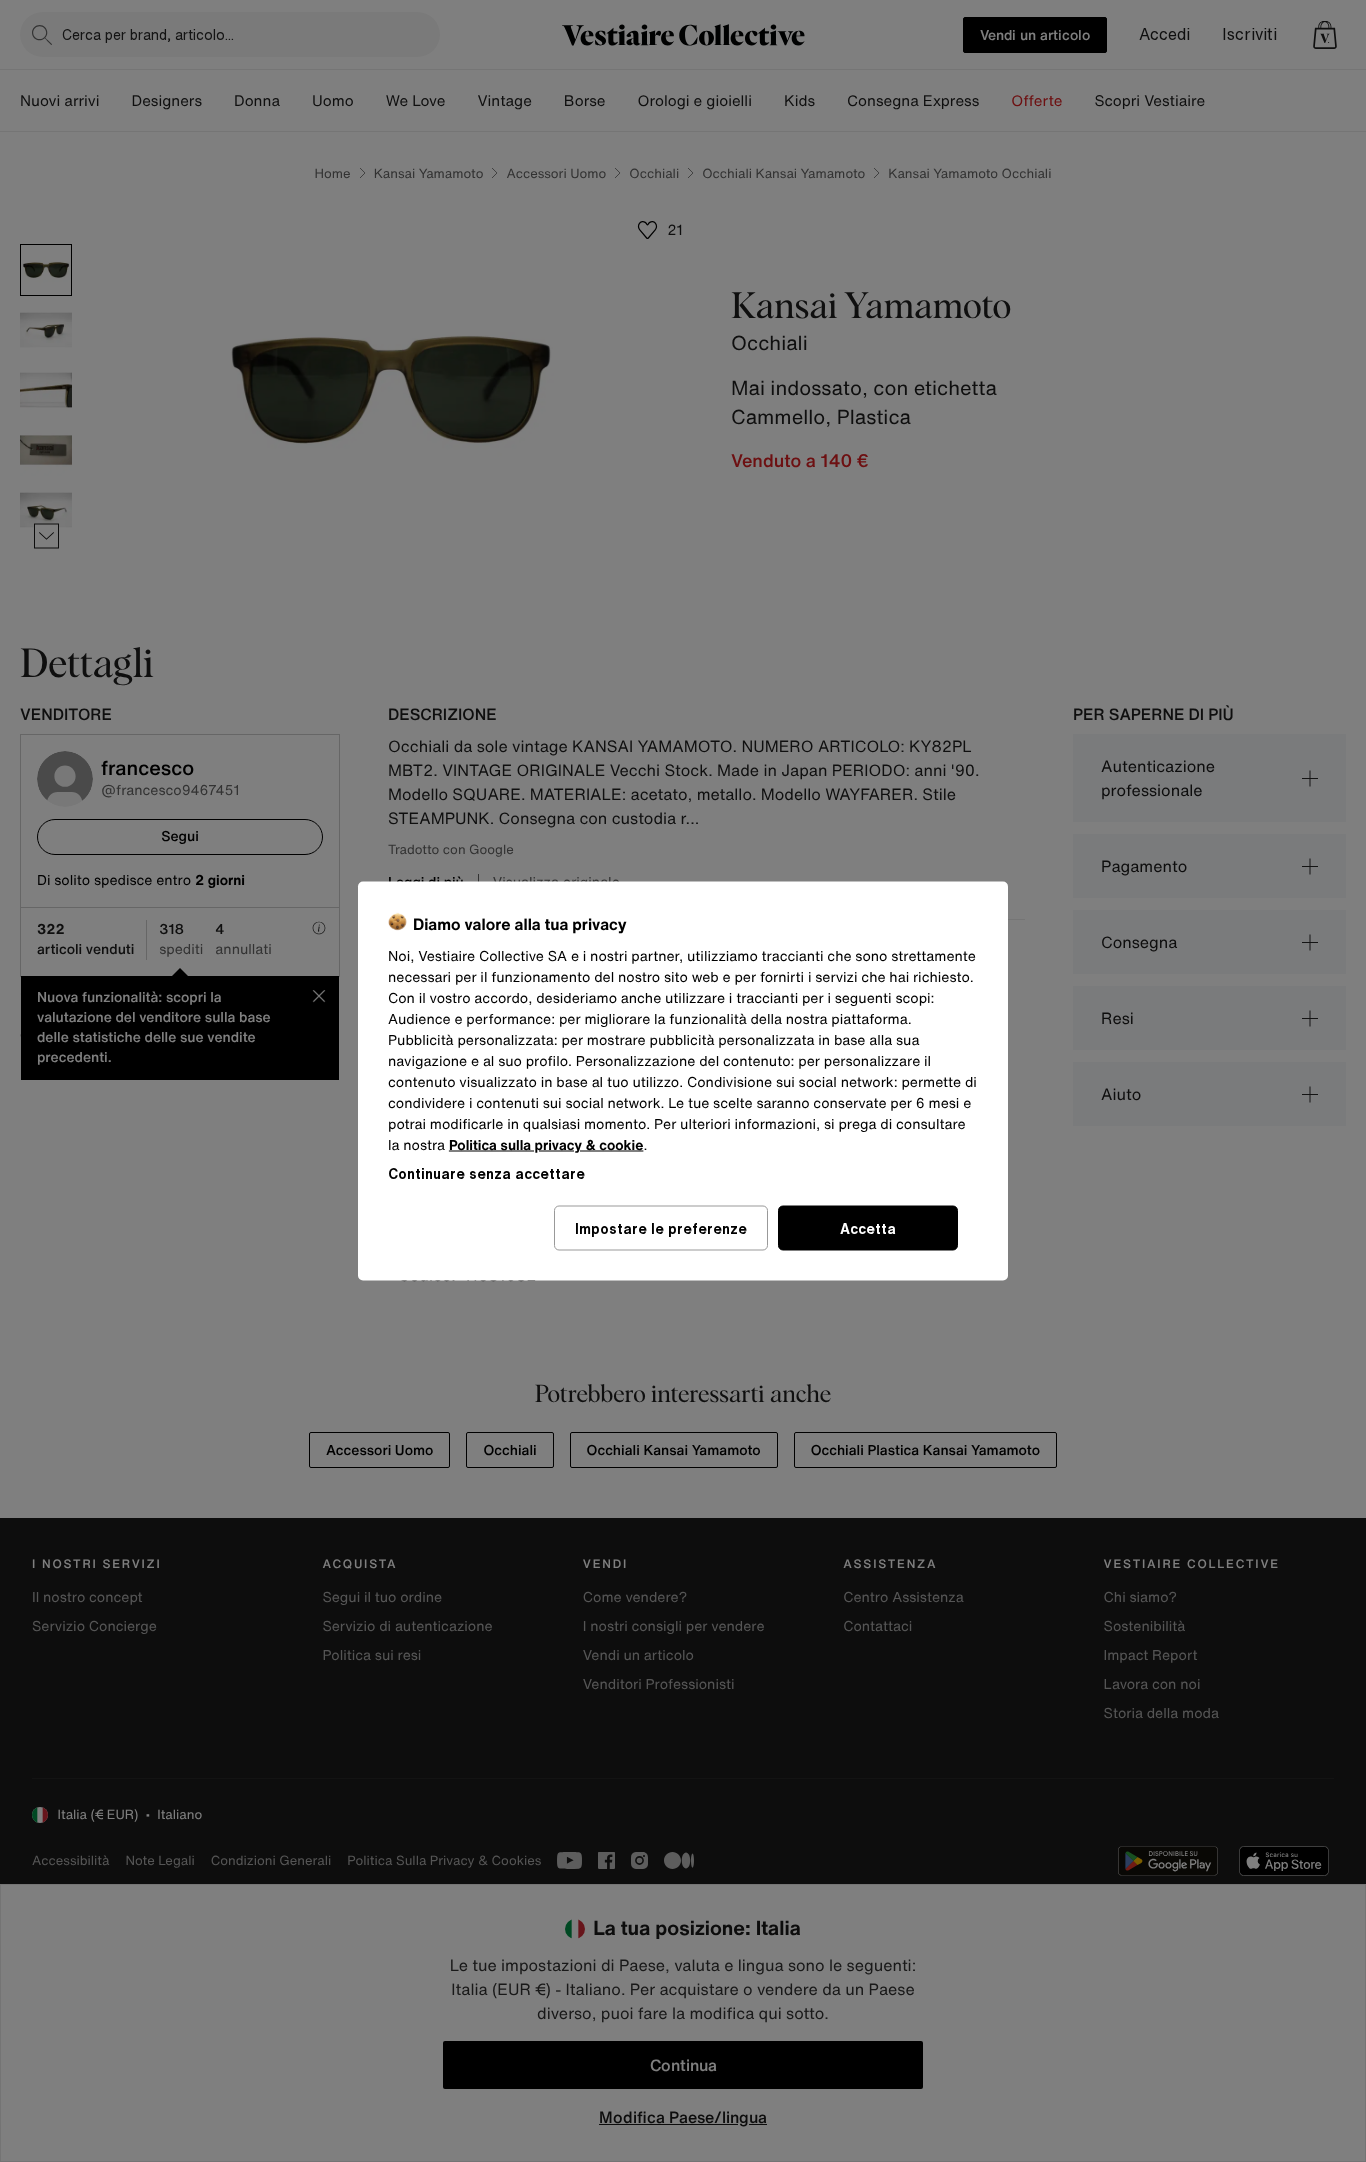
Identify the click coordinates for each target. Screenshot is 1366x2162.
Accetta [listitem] (868, 1228)
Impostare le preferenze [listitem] (661, 1228)
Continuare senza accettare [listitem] (486, 1173)
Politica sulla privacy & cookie (546, 1145)
